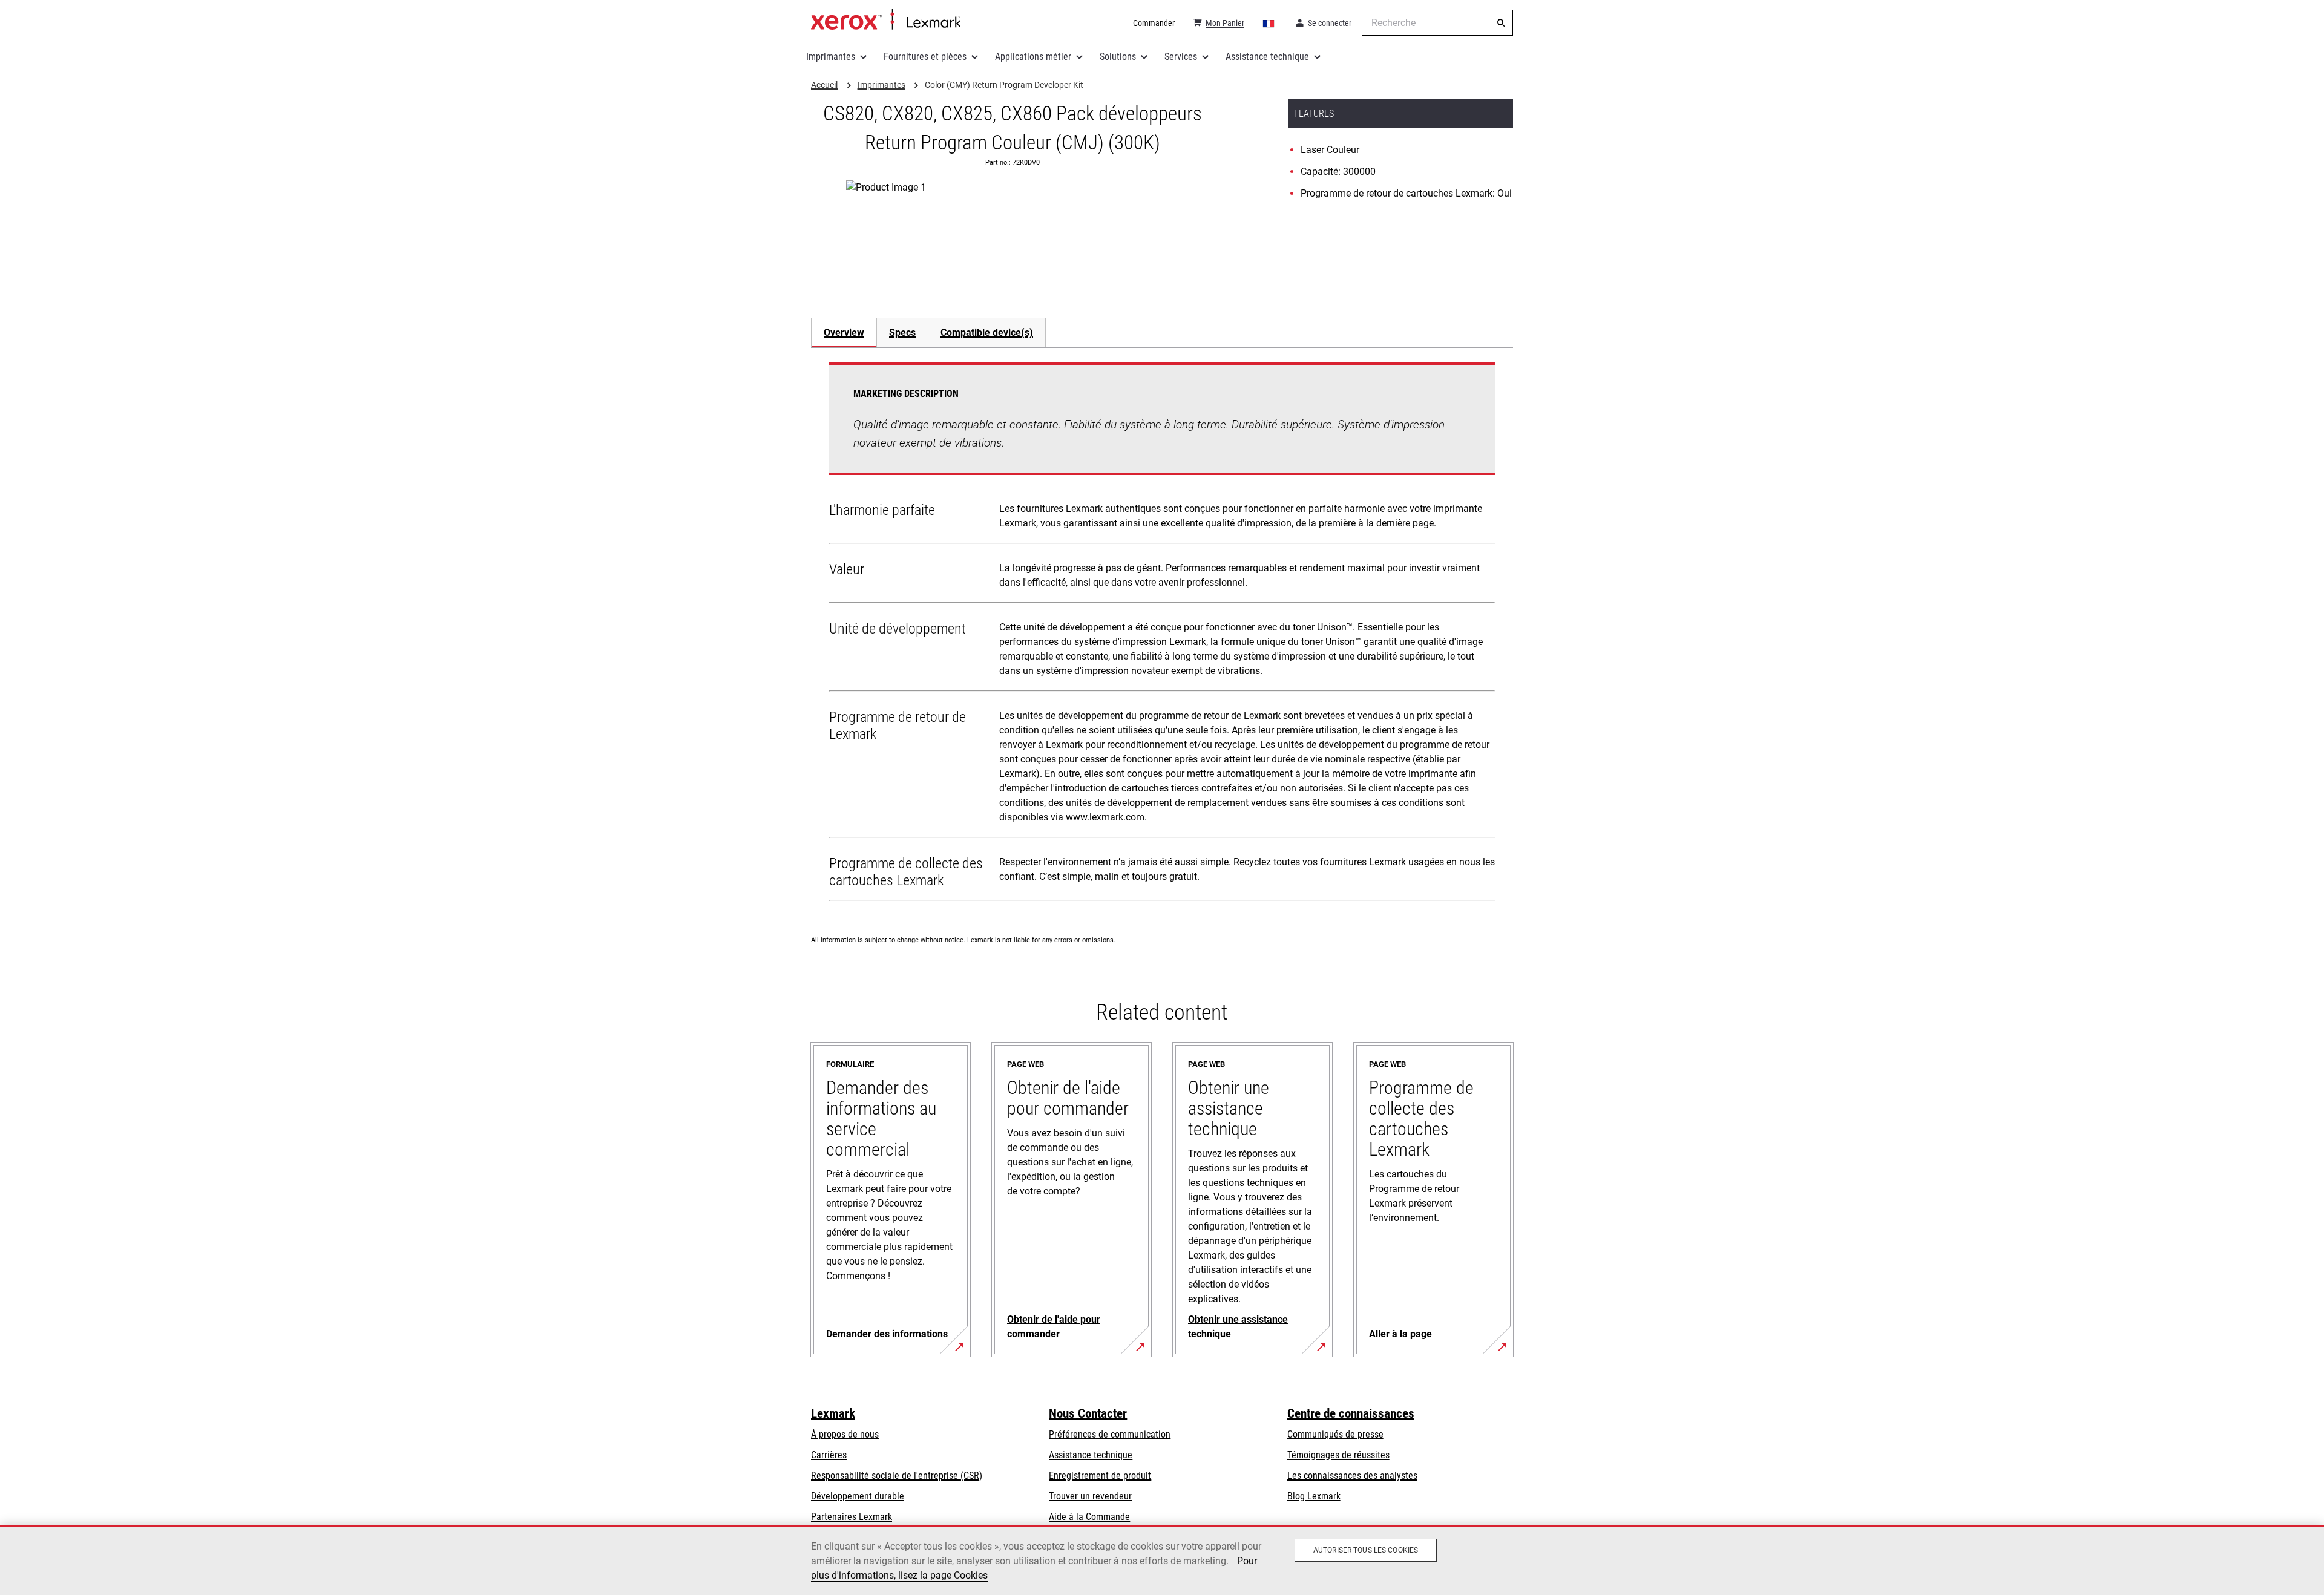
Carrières (829, 1455)
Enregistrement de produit (1100, 1475)
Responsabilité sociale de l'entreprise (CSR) (897, 1475)
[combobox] (1437, 23)
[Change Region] (1269, 23)
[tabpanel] (1162, 634)
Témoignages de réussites (1338, 1455)
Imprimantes (831, 57)
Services (1181, 57)
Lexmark (833, 1413)
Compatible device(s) (987, 332)
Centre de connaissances (1351, 1413)
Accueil (886, 20)
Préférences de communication (1110, 1434)
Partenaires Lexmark (852, 1517)
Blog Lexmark (1314, 1496)
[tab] (844, 332)
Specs (902, 332)
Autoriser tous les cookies (1366, 1550)
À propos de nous (845, 1434)
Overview (844, 332)
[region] (1162, 1560)
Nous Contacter (1088, 1413)
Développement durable (858, 1496)
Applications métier (1033, 57)
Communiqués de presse (1335, 1434)
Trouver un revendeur (1090, 1496)
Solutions (1118, 57)
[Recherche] (1501, 23)
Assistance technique (1267, 57)
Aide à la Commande (1089, 1517)
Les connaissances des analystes (1352, 1475)
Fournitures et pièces (925, 57)
